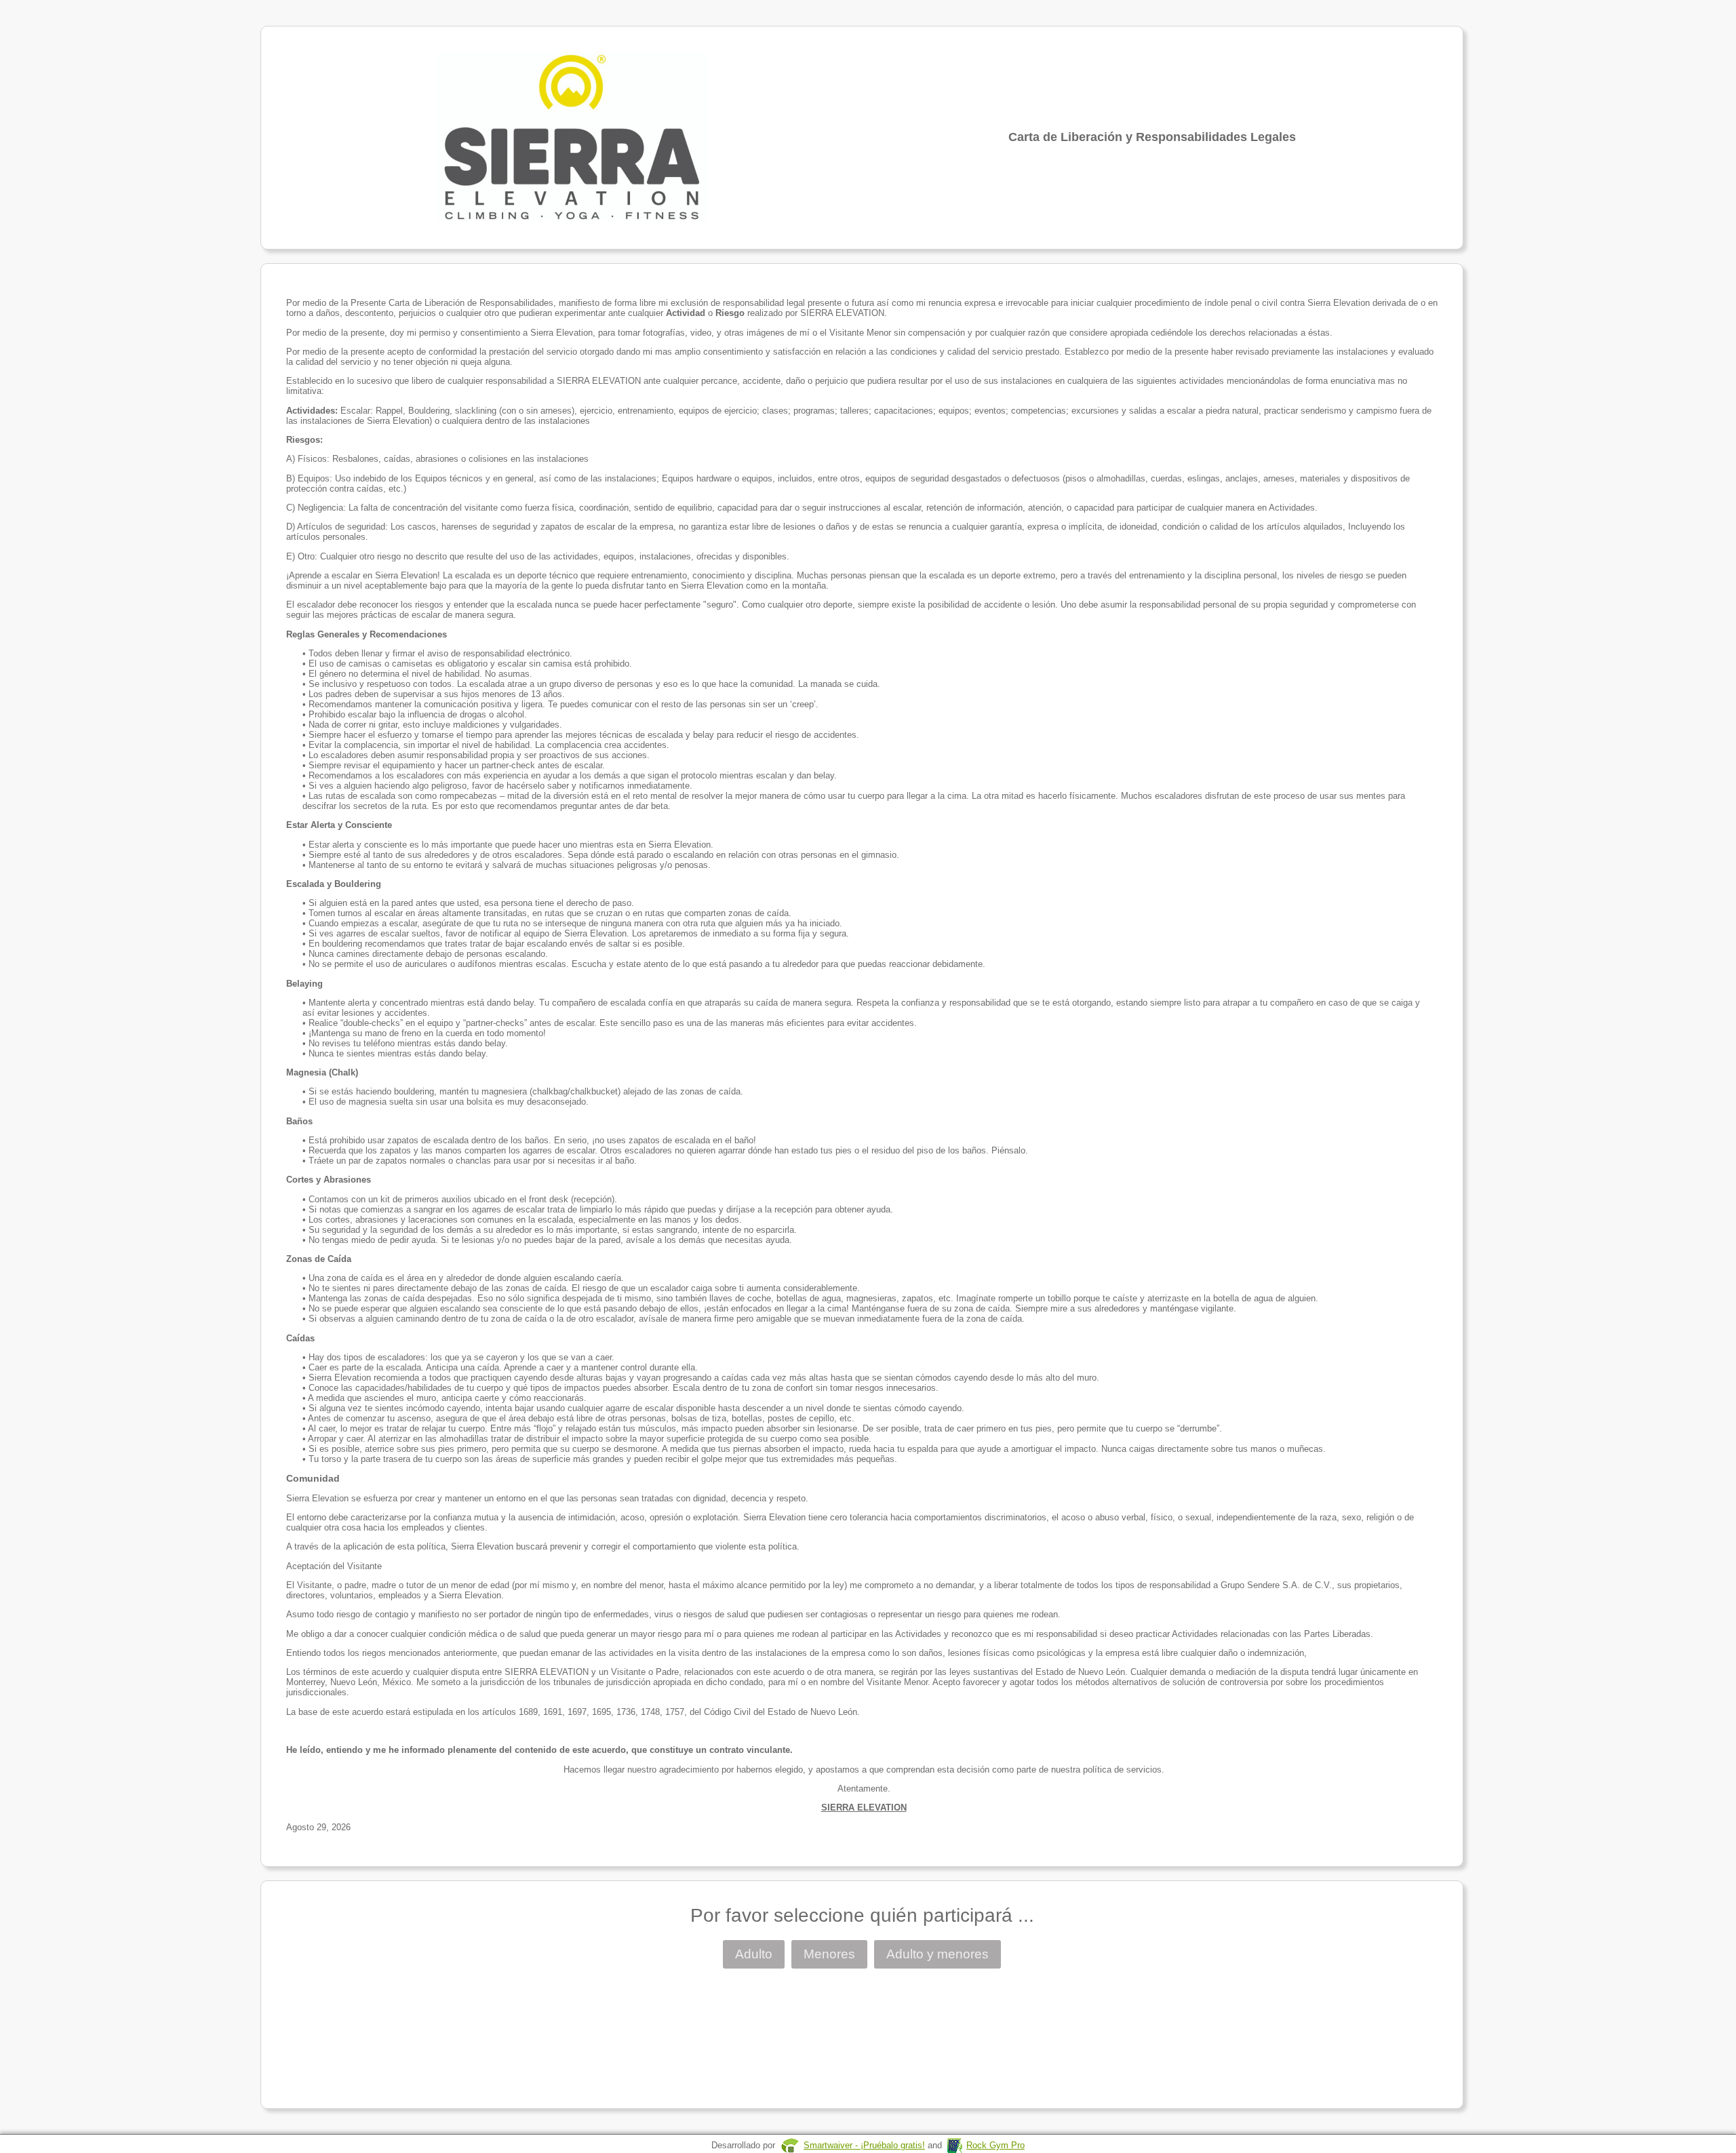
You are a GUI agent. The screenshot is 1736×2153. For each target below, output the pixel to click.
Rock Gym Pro (995, 2145)
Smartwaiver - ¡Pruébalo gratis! (864, 2145)
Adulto (754, 1954)
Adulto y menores (938, 1954)
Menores (829, 1954)
